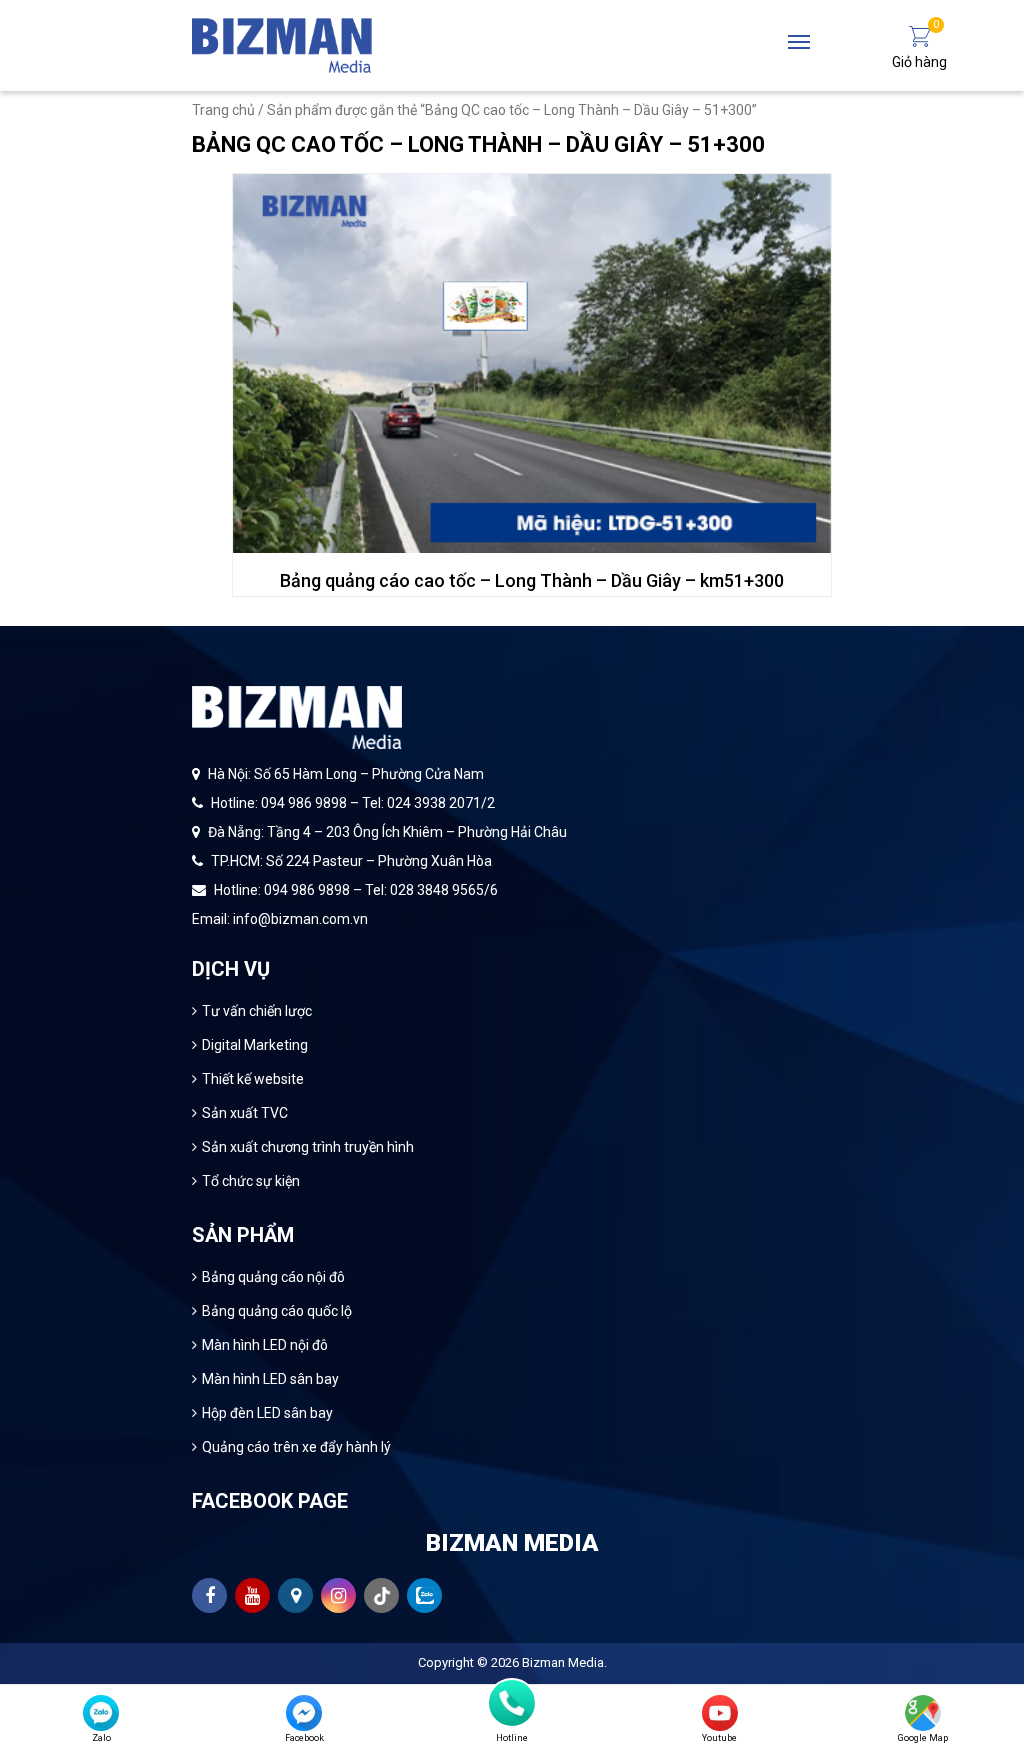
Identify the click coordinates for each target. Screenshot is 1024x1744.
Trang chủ (223, 110)
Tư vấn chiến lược (257, 1011)
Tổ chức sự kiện (251, 1181)
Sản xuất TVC (245, 1113)
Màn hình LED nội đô (265, 1345)
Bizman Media (563, 1662)
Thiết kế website (253, 1079)
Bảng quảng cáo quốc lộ (277, 1311)
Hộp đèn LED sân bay (267, 1413)
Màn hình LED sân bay (270, 1379)
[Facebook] (304, 1713)
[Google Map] (923, 1713)
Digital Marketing (255, 1045)
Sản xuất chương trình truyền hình (308, 1147)
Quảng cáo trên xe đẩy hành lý (296, 1447)
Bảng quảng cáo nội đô (273, 1277)
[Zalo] (101, 1713)
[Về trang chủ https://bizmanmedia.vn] (282, 44)
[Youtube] (720, 1713)
